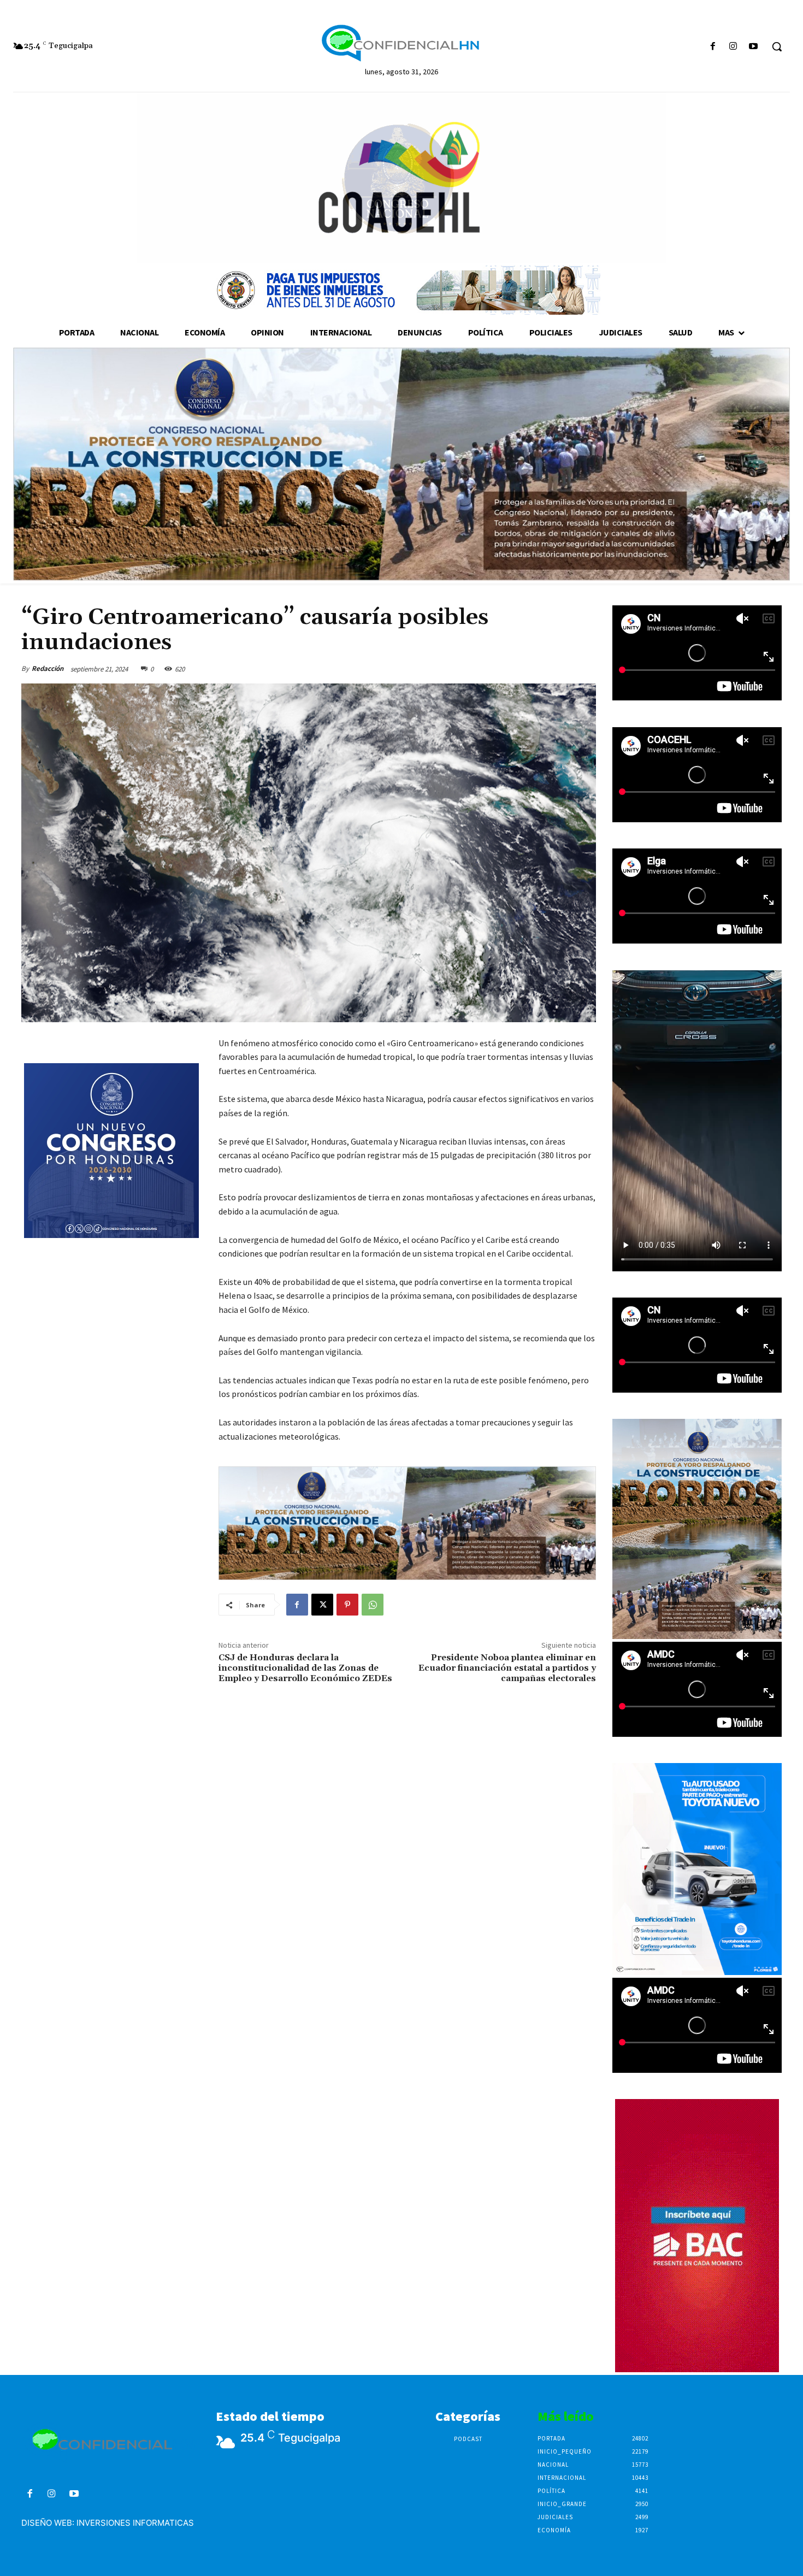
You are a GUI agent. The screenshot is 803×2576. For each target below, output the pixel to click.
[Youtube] (754, 47)
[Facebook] (713, 47)
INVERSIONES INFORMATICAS (135, 2523)
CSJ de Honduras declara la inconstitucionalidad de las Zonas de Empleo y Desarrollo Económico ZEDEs (305, 1668)
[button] (777, 46)
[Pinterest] (347, 1605)
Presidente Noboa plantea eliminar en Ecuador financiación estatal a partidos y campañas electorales (507, 1668)
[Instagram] (733, 47)
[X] (322, 1605)
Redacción (48, 668)
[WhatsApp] (373, 1605)
